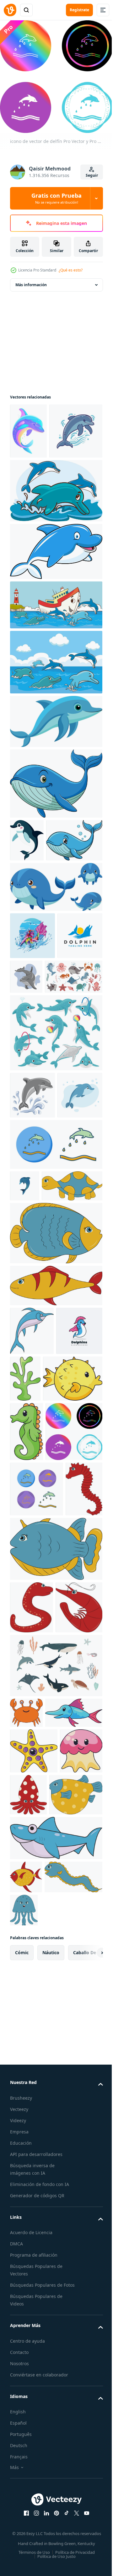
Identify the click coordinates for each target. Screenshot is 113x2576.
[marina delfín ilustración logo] (32, 1077)
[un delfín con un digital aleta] (37, 482)
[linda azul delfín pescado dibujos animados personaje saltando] (55, 602)
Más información (31, 280)
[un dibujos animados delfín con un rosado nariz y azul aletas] (27, 891)
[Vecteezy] (10, 10)
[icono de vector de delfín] (55, 1333)
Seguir (92, 175)
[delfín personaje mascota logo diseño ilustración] (33, 1600)
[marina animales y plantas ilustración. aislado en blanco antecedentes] (74, 1598)
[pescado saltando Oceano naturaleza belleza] (32, 1029)
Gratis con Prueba (56, 198)
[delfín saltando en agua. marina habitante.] (32, 1236)
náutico (51, 2465)
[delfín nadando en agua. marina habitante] (74, 1070)
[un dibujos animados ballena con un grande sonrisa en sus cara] (55, 834)
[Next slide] (88, 2465)
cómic (22, 2465)
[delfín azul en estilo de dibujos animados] (32, 1283)
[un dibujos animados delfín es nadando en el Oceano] (55, 772)
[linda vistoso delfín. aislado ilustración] (28, 426)
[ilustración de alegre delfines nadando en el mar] (55, 542)
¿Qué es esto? (71, 270)
